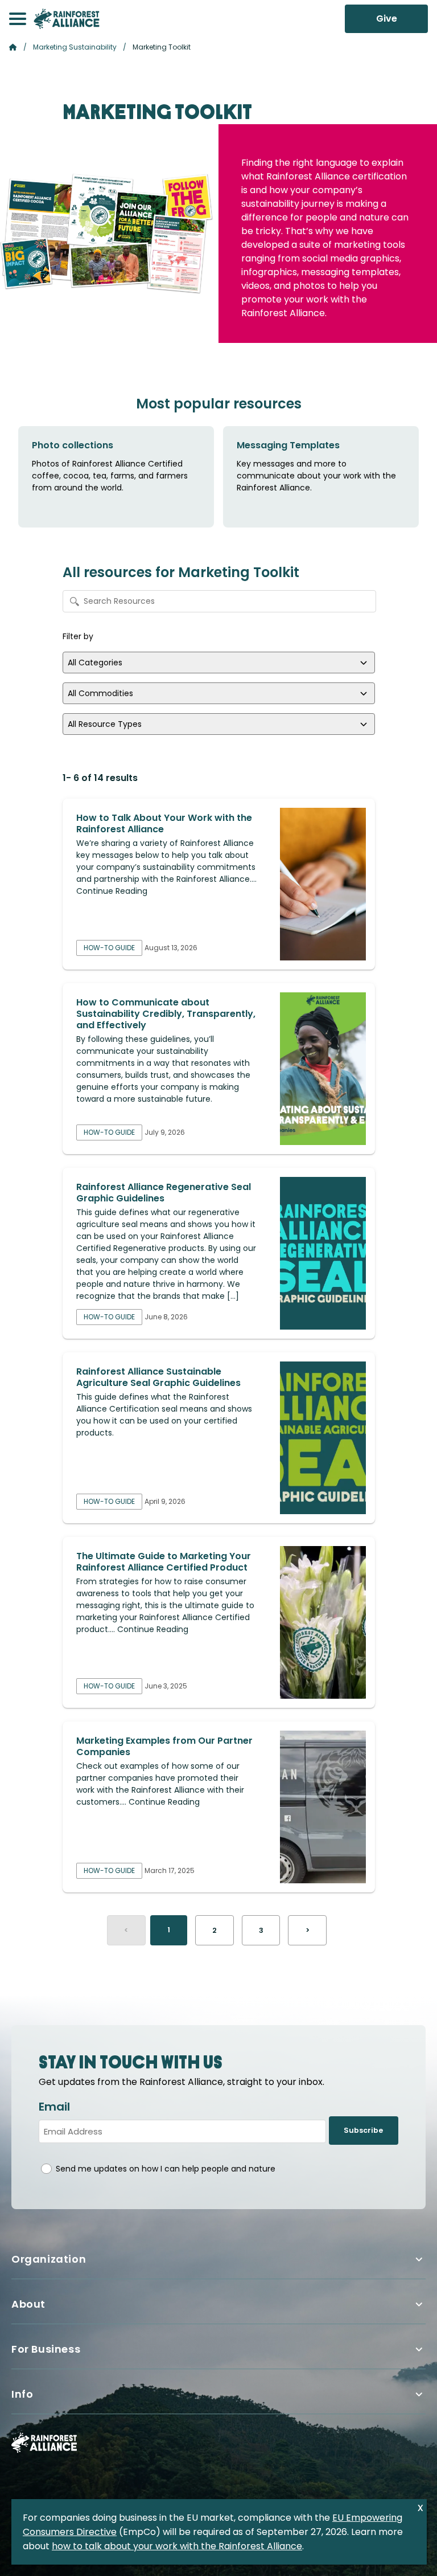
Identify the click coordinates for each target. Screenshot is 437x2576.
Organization (49, 2259)
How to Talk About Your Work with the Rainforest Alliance (164, 823)
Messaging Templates (288, 445)
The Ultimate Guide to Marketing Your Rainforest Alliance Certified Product (164, 1562)
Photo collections (73, 445)
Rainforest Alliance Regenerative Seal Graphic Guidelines (164, 1193)
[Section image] (323, 884)
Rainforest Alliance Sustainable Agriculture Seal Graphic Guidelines (158, 1377)
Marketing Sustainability (75, 47)
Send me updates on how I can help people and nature (166, 2169)
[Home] (67, 19)
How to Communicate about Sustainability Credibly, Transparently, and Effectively (166, 1014)
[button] (18, 19)
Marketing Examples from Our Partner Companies (164, 1746)
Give (387, 19)
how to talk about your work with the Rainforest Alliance (177, 2546)
